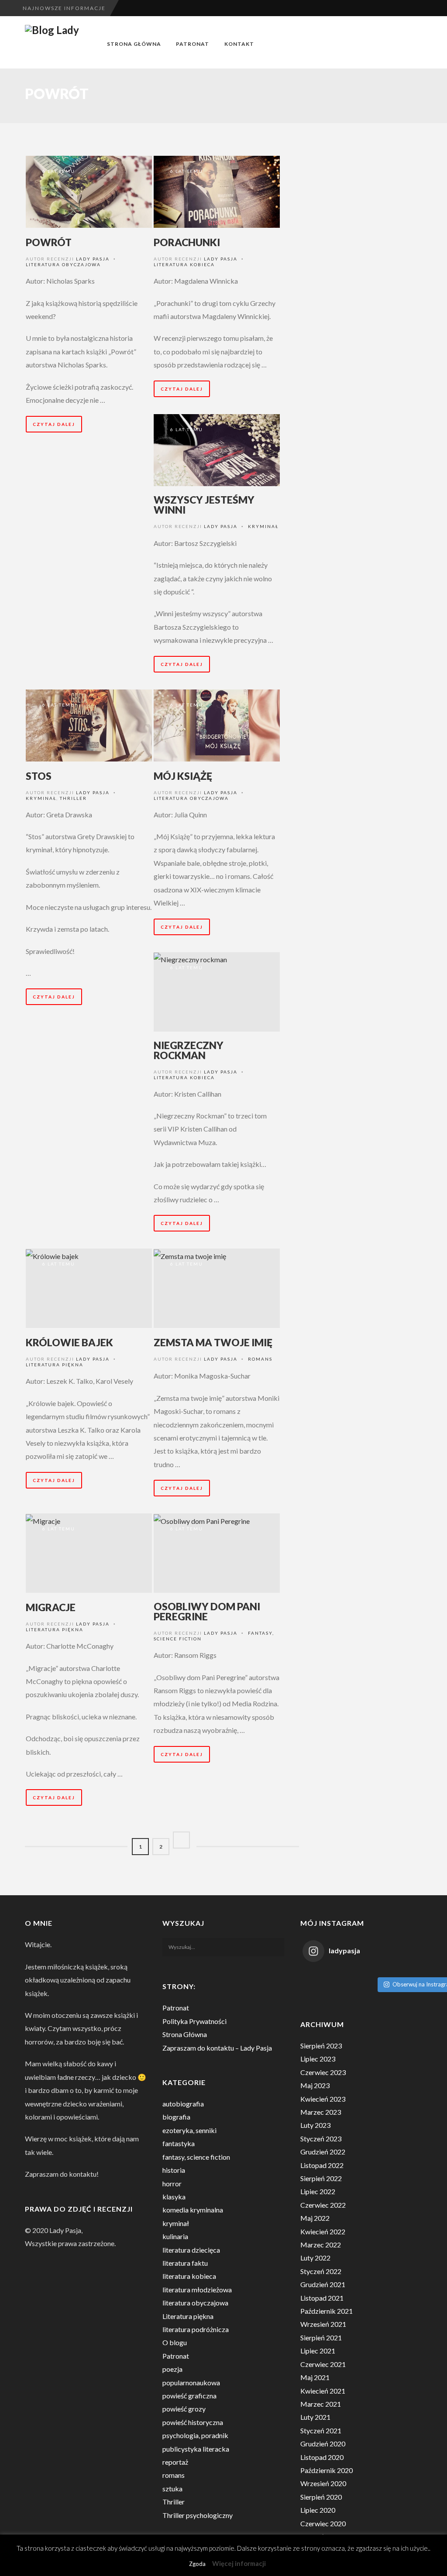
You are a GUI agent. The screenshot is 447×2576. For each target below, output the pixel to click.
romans (260, 1359)
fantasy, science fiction (196, 2157)
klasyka (174, 2197)
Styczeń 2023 (321, 2139)
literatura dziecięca (191, 2250)
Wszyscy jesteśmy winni (204, 505)
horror (172, 2183)
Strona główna (134, 44)
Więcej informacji (239, 2563)
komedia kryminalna (193, 2210)
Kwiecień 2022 (323, 2231)
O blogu (175, 2342)
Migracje (51, 1607)
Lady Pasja (93, 259)
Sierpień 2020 (321, 2497)
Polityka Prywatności (194, 2021)
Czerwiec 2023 (323, 2072)
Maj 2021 (315, 2377)
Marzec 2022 (321, 2245)
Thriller (73, 798)
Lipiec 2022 (318, 2191)
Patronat (193, 44)
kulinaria (175, 2236)
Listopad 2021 (322, 2298)
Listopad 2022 (322, 2165)
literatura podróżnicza (196, 2329)
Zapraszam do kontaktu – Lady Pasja (217, 2048)
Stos (39, 776)
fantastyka (179, 2143)
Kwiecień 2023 (323, 2099)
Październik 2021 (327, 2311)
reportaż (175, 2462)
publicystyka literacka (196, 2449)
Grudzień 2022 (323, 2152)
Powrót (49, 242)
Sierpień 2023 (321, 2046)
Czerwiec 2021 (323, 2364)
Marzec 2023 (321, 2112)
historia (174, 2170)
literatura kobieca (184, 264)
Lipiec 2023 (318, 2059)
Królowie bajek (69, 1342)
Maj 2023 (315, 2085)
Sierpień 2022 (321, 2178)
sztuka (172, 2489)
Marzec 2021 (321, 2404)
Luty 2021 (315, 2417)
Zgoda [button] (197, 2564)
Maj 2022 (315, 2218)
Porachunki (187, 242)
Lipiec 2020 (318, 2510)
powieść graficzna (189, 2396)
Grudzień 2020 (323, 2444)
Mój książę (183, 776)
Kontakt (239, 44)
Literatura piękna (55, 1365)
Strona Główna (185, 2034)
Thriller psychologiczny (198, 2515)
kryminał (263, 526)
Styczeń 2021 (321, 2430)
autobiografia (183, 2104)
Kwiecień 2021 (323, 2391)
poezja (172, 2369)
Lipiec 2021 (318, 2351)
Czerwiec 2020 (323, 2523)
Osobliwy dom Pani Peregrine (207, 1611)
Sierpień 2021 (321, 2338)
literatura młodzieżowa (197, 2290)
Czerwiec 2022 (323, 2205)
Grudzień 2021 (323, 2284)
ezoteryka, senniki (189, 2130)
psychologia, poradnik (195, 2435)
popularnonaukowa (191, 2382)
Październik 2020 (327, 2470)
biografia (176, 2117)
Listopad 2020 (322, 2457)
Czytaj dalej (54, 424)
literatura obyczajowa (63, 264)
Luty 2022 (315, 2258)
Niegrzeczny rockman (189, 1050)
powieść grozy (184, 2409)
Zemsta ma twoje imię (213, 1342)
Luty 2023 (315, 2125)
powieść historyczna (193, 2422)
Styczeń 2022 (321, 2271)
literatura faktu (185, 2263)
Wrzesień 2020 (323, 2483)
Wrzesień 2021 (323, 2324)
